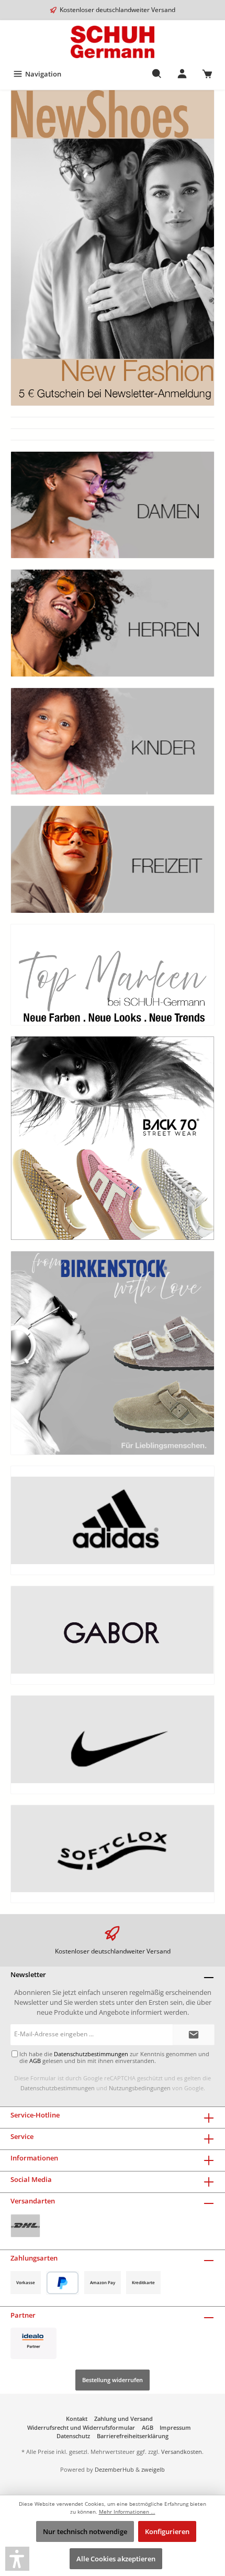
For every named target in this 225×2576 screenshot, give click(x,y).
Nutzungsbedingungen (140, 2088)
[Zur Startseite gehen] (113, 42)
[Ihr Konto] (182, 74)
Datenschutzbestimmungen (58, 2088)
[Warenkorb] (207, 74)
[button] (17, 2559)
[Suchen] (157, 74)
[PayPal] (63, 2283)
